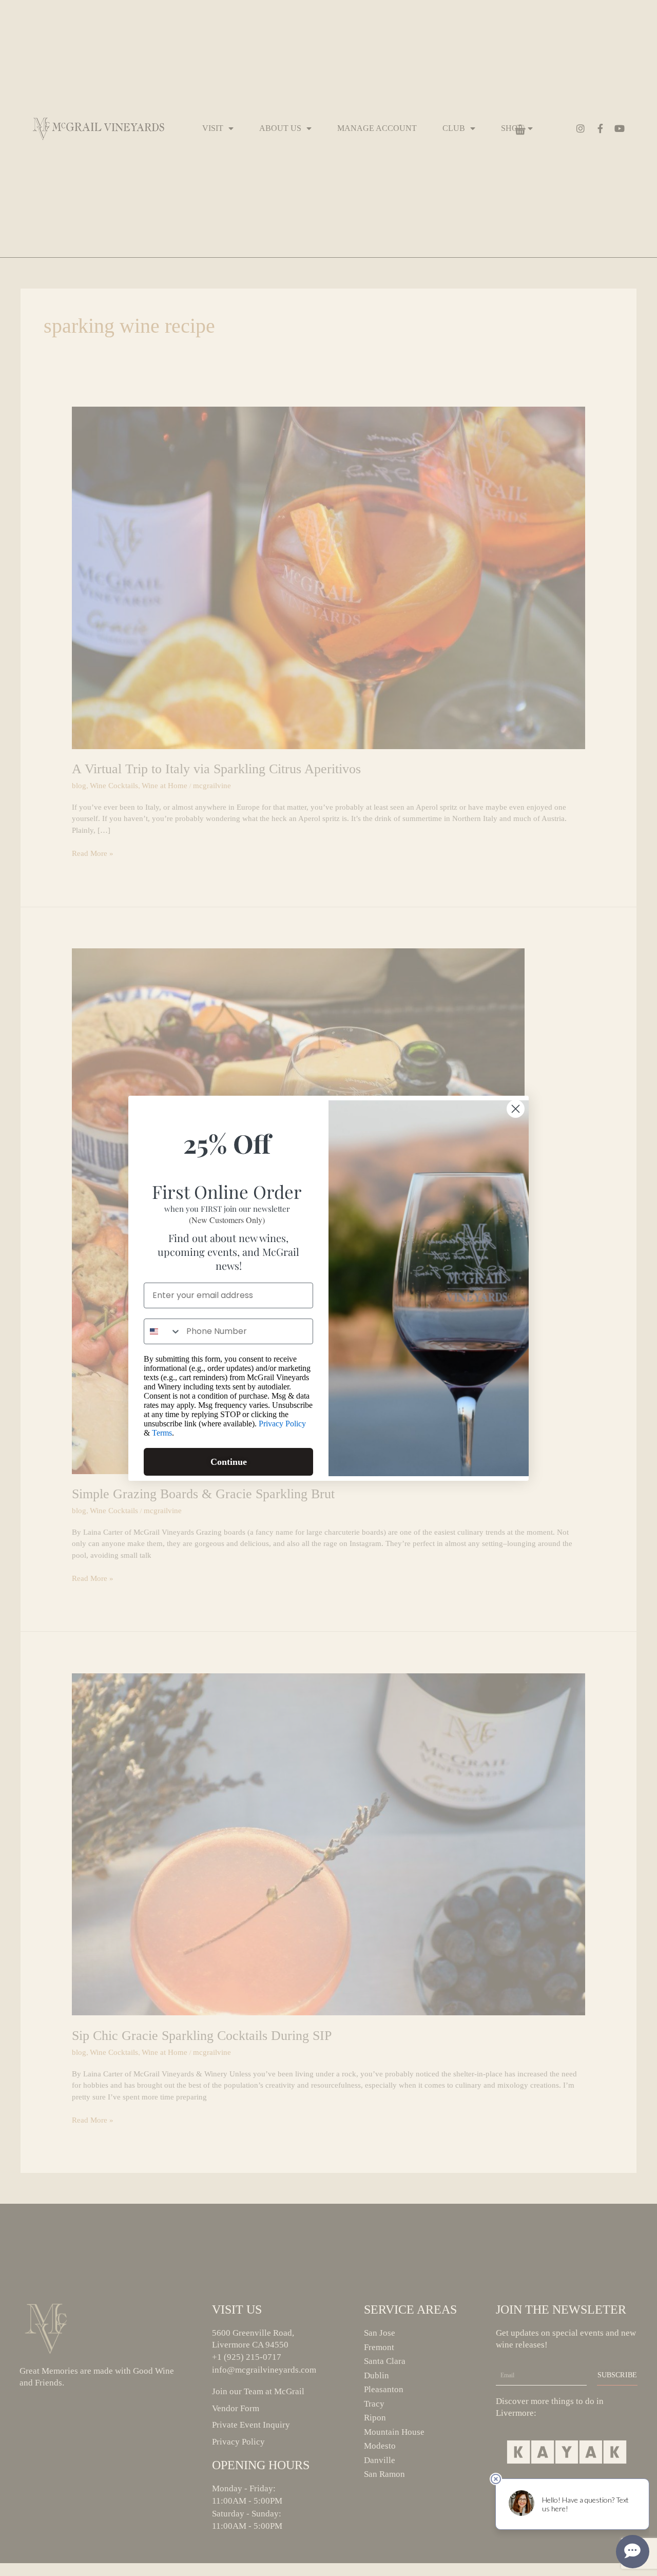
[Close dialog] (516, 1109)
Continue (229, 1462)
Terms (162, 1433)
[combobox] (163, 1331)
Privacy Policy (282, 1424)
